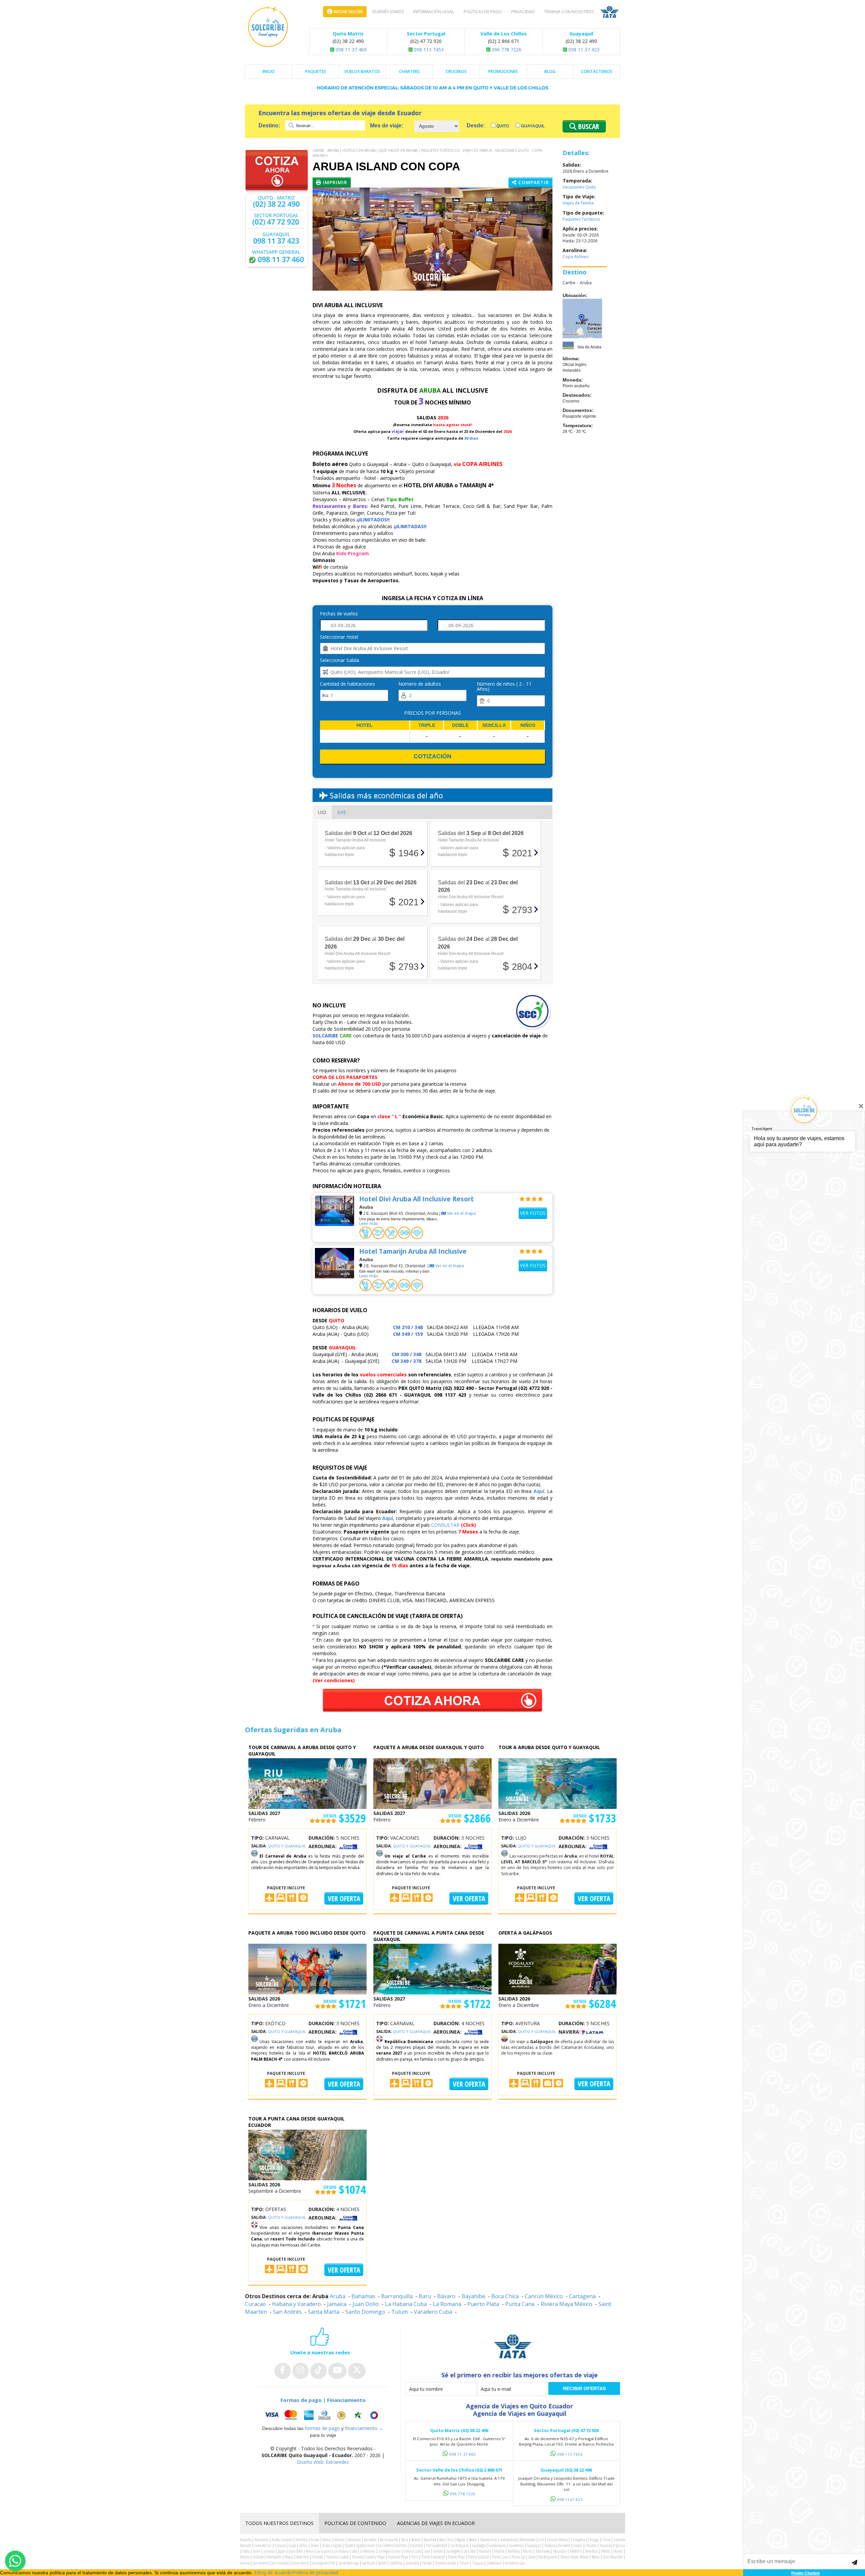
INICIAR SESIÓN (348, 12)
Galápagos (479, 2545)
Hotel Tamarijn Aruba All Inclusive (413, 1251)
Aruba (333, 150)
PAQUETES (316, 71)
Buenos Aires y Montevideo (518, 2540)
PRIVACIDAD (523, 12)
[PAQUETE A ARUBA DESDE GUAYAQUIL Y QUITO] (432, 1783)
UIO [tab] (322, 812)
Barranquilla (397, 2296)
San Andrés (287, 2312)
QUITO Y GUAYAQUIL (287, 1846)
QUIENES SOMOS (388, 12)
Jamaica (337, 2304)
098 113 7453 (428, 50)
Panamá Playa (398, 2557)
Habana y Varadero (296, 2304)
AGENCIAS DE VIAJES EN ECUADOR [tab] (436, 2523)
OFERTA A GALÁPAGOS (525, 1933)
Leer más (369, 1223)
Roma (596, 2557)
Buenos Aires (489, 2540)
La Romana (447, 2304)
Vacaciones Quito (512, 150)
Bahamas (363, 2296)
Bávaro (446, 2296)
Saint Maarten (613, 2557)
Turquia (478, 2563)
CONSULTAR (445, 1525)
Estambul (416, 2545)
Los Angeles (453, 2551)
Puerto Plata (483, 2304)
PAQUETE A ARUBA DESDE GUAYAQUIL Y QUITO (429, 1747)
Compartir (533, 182)
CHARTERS (409, 71)
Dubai (315, 2545)
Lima (397, 2551)
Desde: (476, 126)
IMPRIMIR (334, 182)
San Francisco (280, 2563)
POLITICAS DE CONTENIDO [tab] (355, 2523)
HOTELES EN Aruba (359, 150)
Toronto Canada (446, 2563)
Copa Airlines (575, 257)
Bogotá (461, 2540)
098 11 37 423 (583, 50)
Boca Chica (505, 2296)
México (605, 2551)
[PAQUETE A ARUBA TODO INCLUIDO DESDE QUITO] (307, 1968)
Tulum (400, 2312)
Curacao (255, 2304)
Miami (618, 2551)
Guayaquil (532, 126)
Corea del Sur (263, 2545)
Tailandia (412, 2563)
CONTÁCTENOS (597, 71)
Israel (256, 2551)
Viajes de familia (477, 150)
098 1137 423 (570, 2499)
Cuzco (292, 2545)
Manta (528, 2551)
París (415, 2557)
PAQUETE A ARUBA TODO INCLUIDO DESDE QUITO (307, 1933)
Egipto (349, 2545)
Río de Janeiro (548, 2557)
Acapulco (246, 2540)
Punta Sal (518, 2557)
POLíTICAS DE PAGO (483, 12)
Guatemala (516, 2545)
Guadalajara (497, 2545)
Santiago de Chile (324, 2563)
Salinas (245, 2563)
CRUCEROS (456, 71)
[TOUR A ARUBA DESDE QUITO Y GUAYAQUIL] (558, 1783)
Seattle (382, 2563)
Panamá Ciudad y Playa (368, 2557)
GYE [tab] (342, 812)
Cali (541, 2540)
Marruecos (543, 2551)
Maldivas (514, 2551)
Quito (502, 126)
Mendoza (591, 2551)
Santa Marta (324, 2312)
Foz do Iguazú (460, 2545)
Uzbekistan (494, 2563)
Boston (473, 2540)
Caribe (318, 150)
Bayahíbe (473, 2296)
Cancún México (544, 2296)
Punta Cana (520, 2304)
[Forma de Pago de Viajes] (323, 2415)
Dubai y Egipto (332, 2545)
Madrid (499, 2551)
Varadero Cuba (433, 2312)
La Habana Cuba (406, 2304)
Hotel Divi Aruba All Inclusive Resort (416, 1199)
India (246, 2551)
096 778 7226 (506, 50)
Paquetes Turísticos (440, 150)
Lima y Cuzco (412, 2551)
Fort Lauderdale (437, 2545)
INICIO (269, 71)
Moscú (289, 2557)
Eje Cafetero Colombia (392, 2545)
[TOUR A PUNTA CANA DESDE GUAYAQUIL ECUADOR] (307, 2154)
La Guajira (324, 2551)
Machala (485, 2551)
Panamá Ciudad (338, 2557)
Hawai (578, 2545)
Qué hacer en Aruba (398, 150)
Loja (427, 2551)
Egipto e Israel (365, 2545)
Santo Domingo (365, 2312)
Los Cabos (469, 2551)
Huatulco (606, 2545)
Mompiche (274, 2557)
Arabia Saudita (282, 2540)
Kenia (310, 2551)
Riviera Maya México (566, 2304)
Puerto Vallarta (478, 2557)
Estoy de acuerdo (273, 2572)
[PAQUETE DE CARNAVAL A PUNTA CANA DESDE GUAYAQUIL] (432, 1968)
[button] (331, 239)
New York (303, 2557)
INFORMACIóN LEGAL (434, 12)
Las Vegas (385, 2551)
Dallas (303, 2545)
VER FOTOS (533, 1213)
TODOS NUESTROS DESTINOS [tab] (279, 2523)
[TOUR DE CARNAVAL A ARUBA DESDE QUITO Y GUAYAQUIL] (307, 1783)
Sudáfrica (396, 2563)
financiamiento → (364, 2428)
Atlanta (340, 2540)
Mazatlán (560, 2551)
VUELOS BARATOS (362, 71)
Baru (425, 2296)
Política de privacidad (315, 2572)
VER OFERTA (344, 1898)
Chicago (594, 2540)
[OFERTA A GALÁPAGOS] (558, 1968)
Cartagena (582, 2296)
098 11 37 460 (350, 50)
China (606, 2540)
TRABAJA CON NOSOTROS (569, 12)
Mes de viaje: (387, 126)
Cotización (432, 756)
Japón (282, 2551)
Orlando (318, 2557)
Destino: (270, 126)
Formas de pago (301, 2400)
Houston (591, 2545)
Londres (438, 2551)
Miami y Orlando (252, 2557)
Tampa (427, 2563)
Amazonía (262, 2540)
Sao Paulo (368, 2563)
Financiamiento (346, 2400)
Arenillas (301, 2540)
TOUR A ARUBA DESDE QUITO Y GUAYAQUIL (549, 1747)
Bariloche (370, 2540)
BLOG (550, 71)
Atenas (327, 2540)
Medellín (576, 2551)
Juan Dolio (366, 2304)
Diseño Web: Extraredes (323, 2462)
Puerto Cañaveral (433, 2557)
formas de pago (322, 2428)
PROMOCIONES (503, 71)
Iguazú (620, 2545)
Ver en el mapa (461, 1213)
